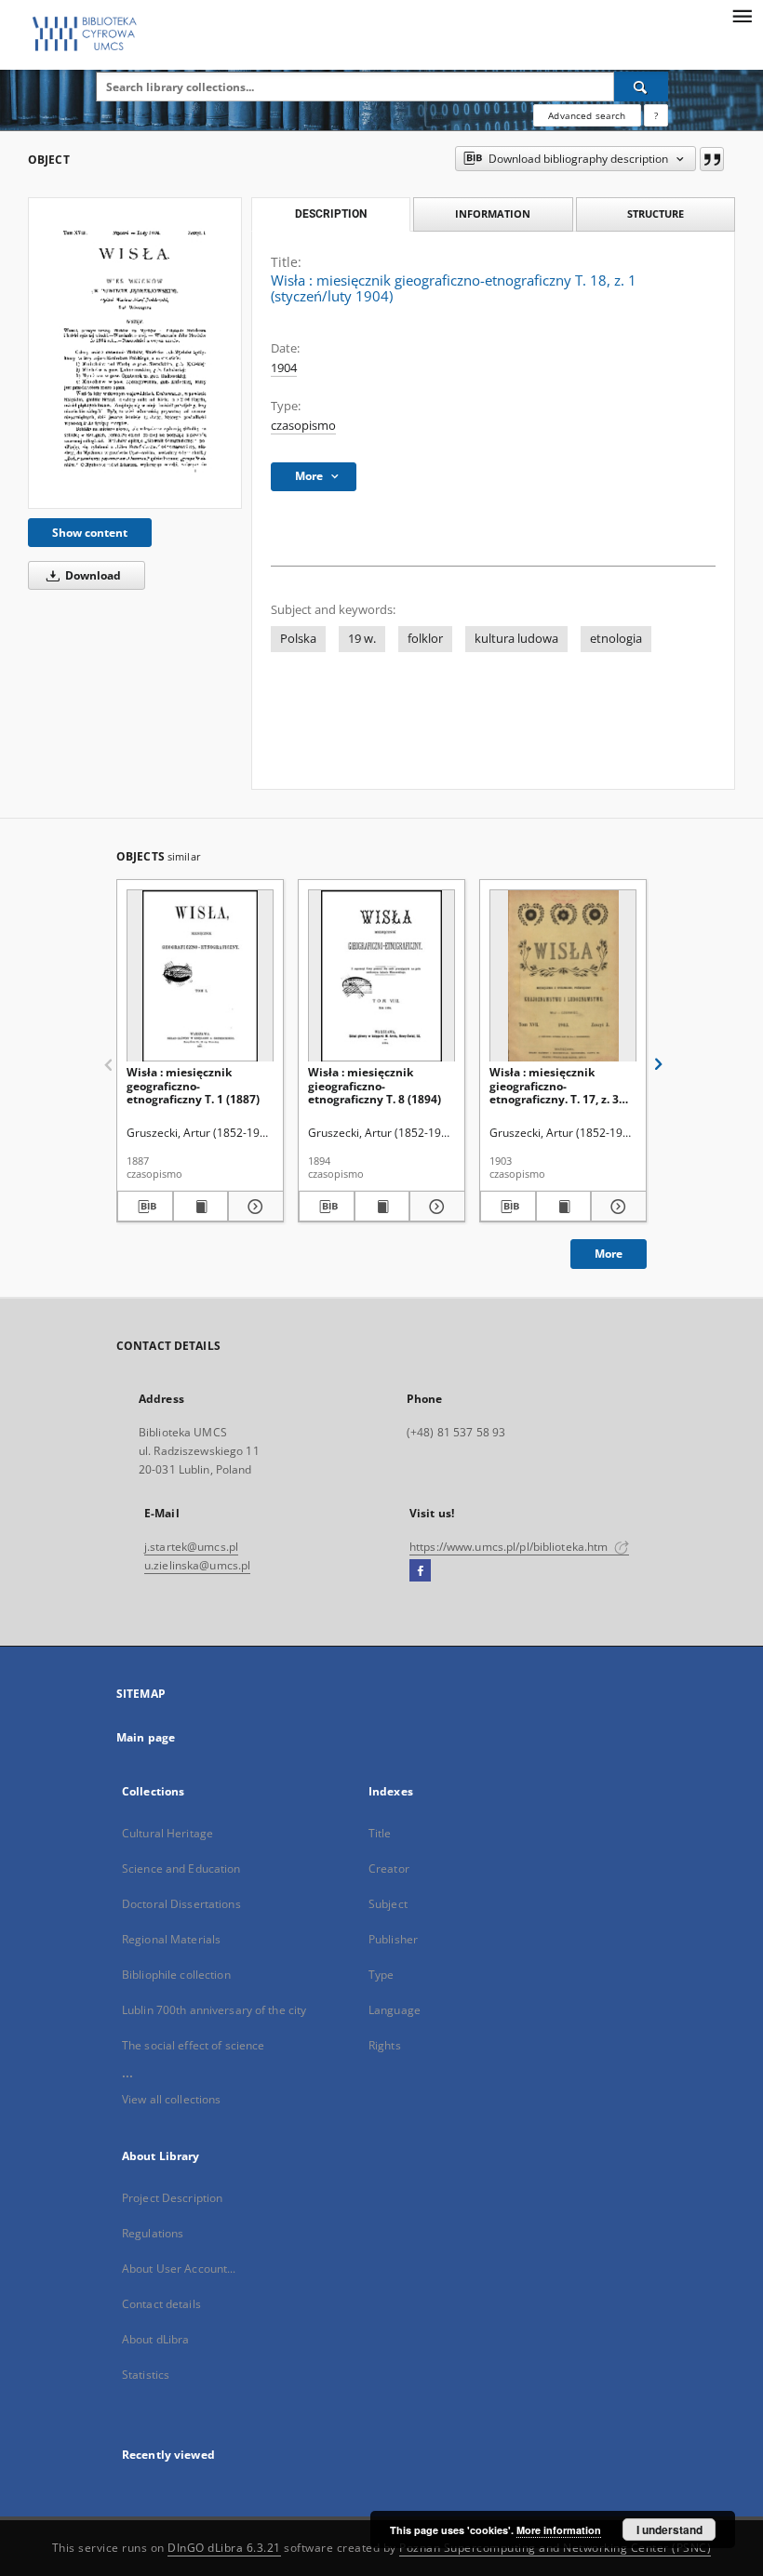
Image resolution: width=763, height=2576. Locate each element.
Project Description (172, 2198)
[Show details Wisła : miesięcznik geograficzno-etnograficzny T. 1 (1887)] (253, 1207)
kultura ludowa (516, 639)
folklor (425, 639)
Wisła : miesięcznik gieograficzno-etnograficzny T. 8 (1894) (375, 1085)
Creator (389, 1869)
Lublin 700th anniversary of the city (214, 2010)
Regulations (153, 2233)
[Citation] (712, 159)
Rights (385, 2045)
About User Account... (179, 2269)
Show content (90, 533)
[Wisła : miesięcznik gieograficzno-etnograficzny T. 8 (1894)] (381, 976)
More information (559, 2530)
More (609, 1254)
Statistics (146, 2375)
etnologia (616, 639)
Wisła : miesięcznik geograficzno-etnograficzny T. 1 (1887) (193, 1085)
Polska (298, 639)
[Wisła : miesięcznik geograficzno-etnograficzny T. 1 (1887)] (200, 976)
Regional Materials (171, 1939)
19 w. (362, 639)
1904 (284, 368)
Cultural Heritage (167, 1833)
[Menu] (742, 15)
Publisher (393, 1939)
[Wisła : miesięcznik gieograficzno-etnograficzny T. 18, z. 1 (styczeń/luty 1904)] (135, 353)
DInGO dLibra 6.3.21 (224, 2548)
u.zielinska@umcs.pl (197, 1565)
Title (380, 1833)
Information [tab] (493, 214)
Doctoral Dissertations (181, 1904)
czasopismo (303, 426)
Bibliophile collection (176, 1975)
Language (395, 2010)
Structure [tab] (656, 214)
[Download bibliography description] (145, 1207)
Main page (146, 1737)
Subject (388, 1904)
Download (92, 575)
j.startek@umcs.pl (191, 1547)
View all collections (171, 2099)
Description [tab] (331, 214)
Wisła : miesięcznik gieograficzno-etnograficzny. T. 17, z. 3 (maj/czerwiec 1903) (554, 1085)
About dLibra (155, 2339)
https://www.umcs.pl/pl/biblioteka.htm (510, 1547)
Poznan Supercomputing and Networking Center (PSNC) (555, 2548)
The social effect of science (193, 2045)
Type (381, 1975)
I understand (669, 2529)
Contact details (161, 2304)
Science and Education (181, 1869)
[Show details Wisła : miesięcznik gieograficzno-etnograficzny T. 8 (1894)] (435, 1207)
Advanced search (587, 115)
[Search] (641, 87)
